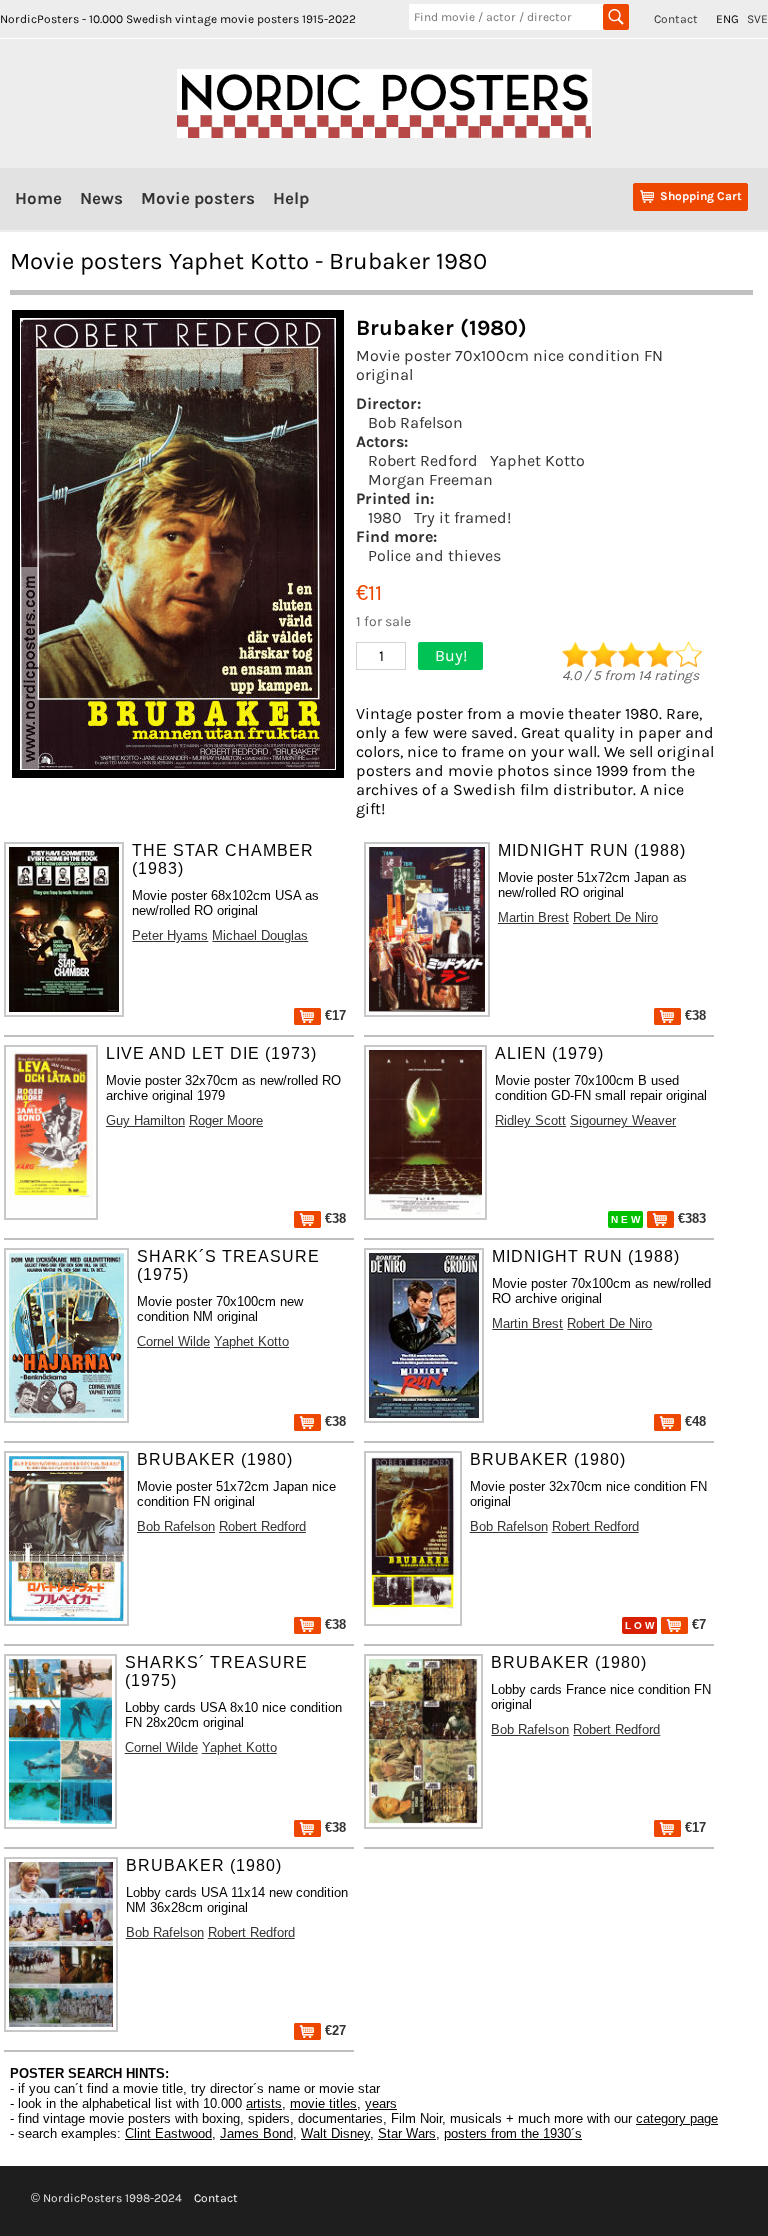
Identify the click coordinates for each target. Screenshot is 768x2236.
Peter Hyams (170, 935)
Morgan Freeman (430, 479)
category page (677, 2118)
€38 (693, 1015)
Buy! (451, 655)
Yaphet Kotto (537, 460)
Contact (676, 19)
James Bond (256, 2133)
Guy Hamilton (145, 1120)
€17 (333, 1015)
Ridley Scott (530, 1120)
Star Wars (407, 2133)
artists (264, 2103)
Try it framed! (462, 517)
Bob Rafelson (415, 422)
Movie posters (198, 198)
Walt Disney (335, 2133)
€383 (690, 1218)
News (101, 198)
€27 (333, 2030)
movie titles (323, 2103)
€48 (693, 1421)
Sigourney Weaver (623, 1120)
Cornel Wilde (173, 1341)
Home (38, 198)
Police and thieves (434, 555)
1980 (385, 517)
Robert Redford (423, 460)
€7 (697, 1624)
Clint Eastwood (168, 2133)
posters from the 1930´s (513, 2133)
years (381, 2103)
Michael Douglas (260, 935)
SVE (757, 19)
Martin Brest (533, 917)
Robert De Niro (615, 917)
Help (291, 198)
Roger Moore (226, 1120)
